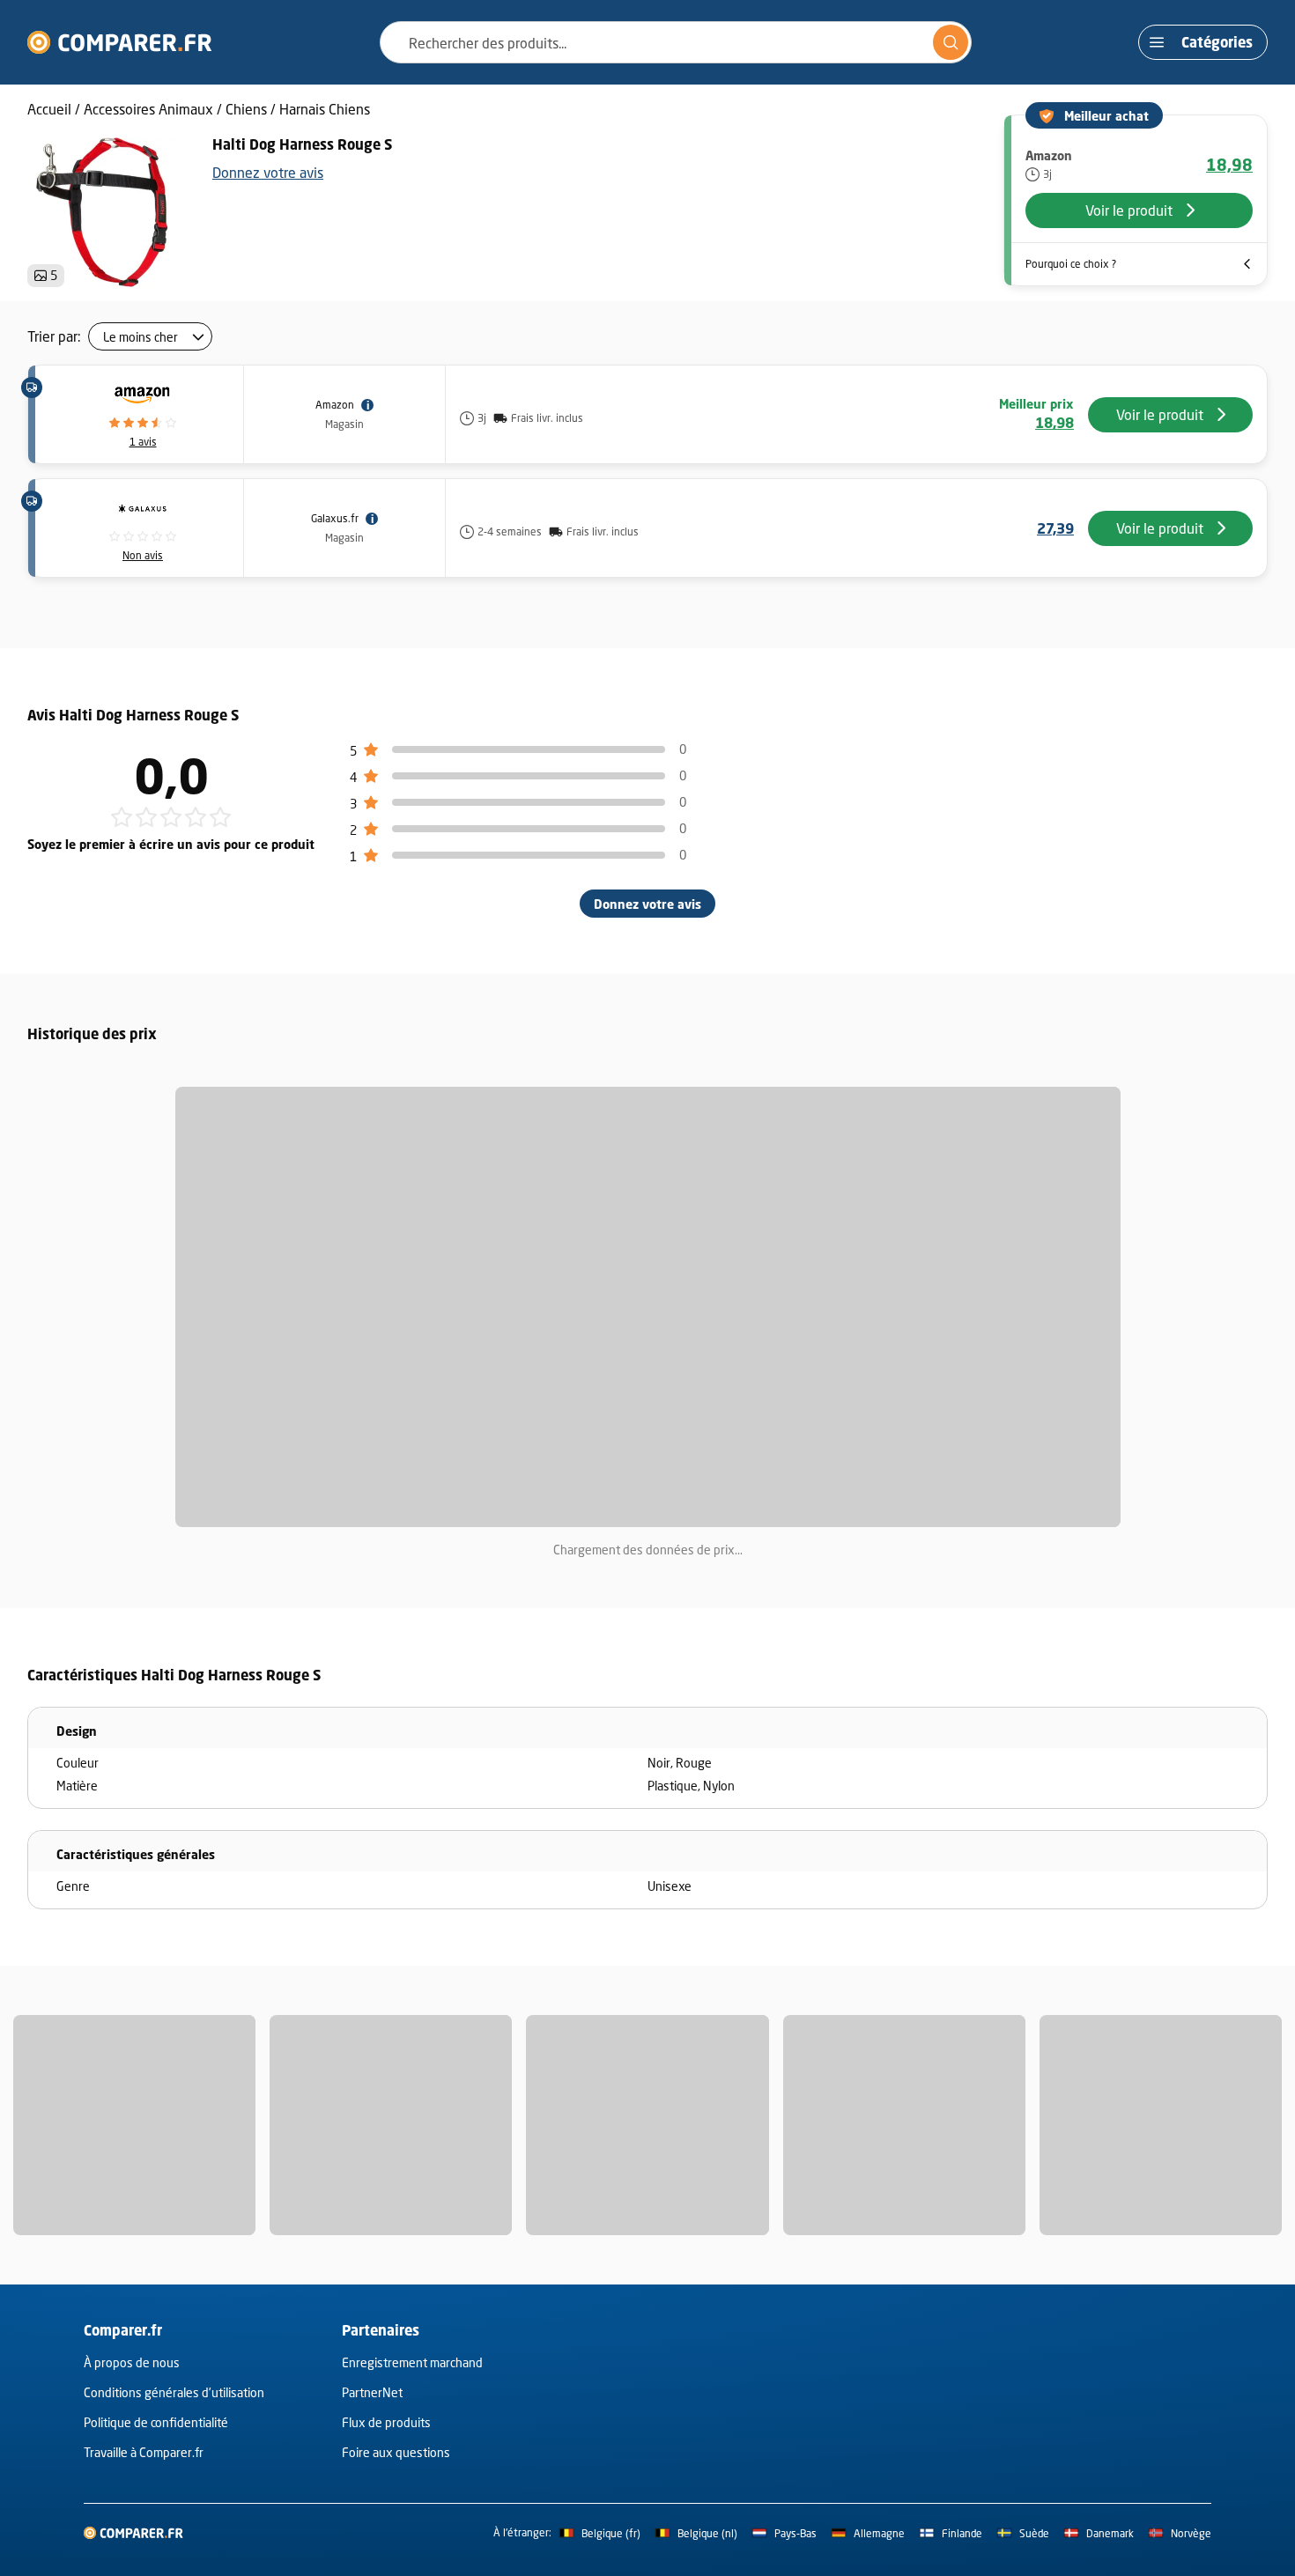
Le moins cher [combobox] (141, 337)
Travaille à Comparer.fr (144, 2452)
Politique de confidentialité (156, 2422)
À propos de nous (132, 2362)
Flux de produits (386, 2422)
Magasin (344, 424)
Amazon (335, 405)
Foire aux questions (396, 2452)
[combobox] (676, 42)
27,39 (1055, 528)
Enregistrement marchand (412, 2362)
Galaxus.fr (335, 518)
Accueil (49, 109)
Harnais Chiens (325, 109)
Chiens (246, 109)
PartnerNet (372, 2392)
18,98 (1229, 165)
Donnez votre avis (268, 172)
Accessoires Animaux (148, 109)
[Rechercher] (951, 42)
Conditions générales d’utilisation (174, 2392)
